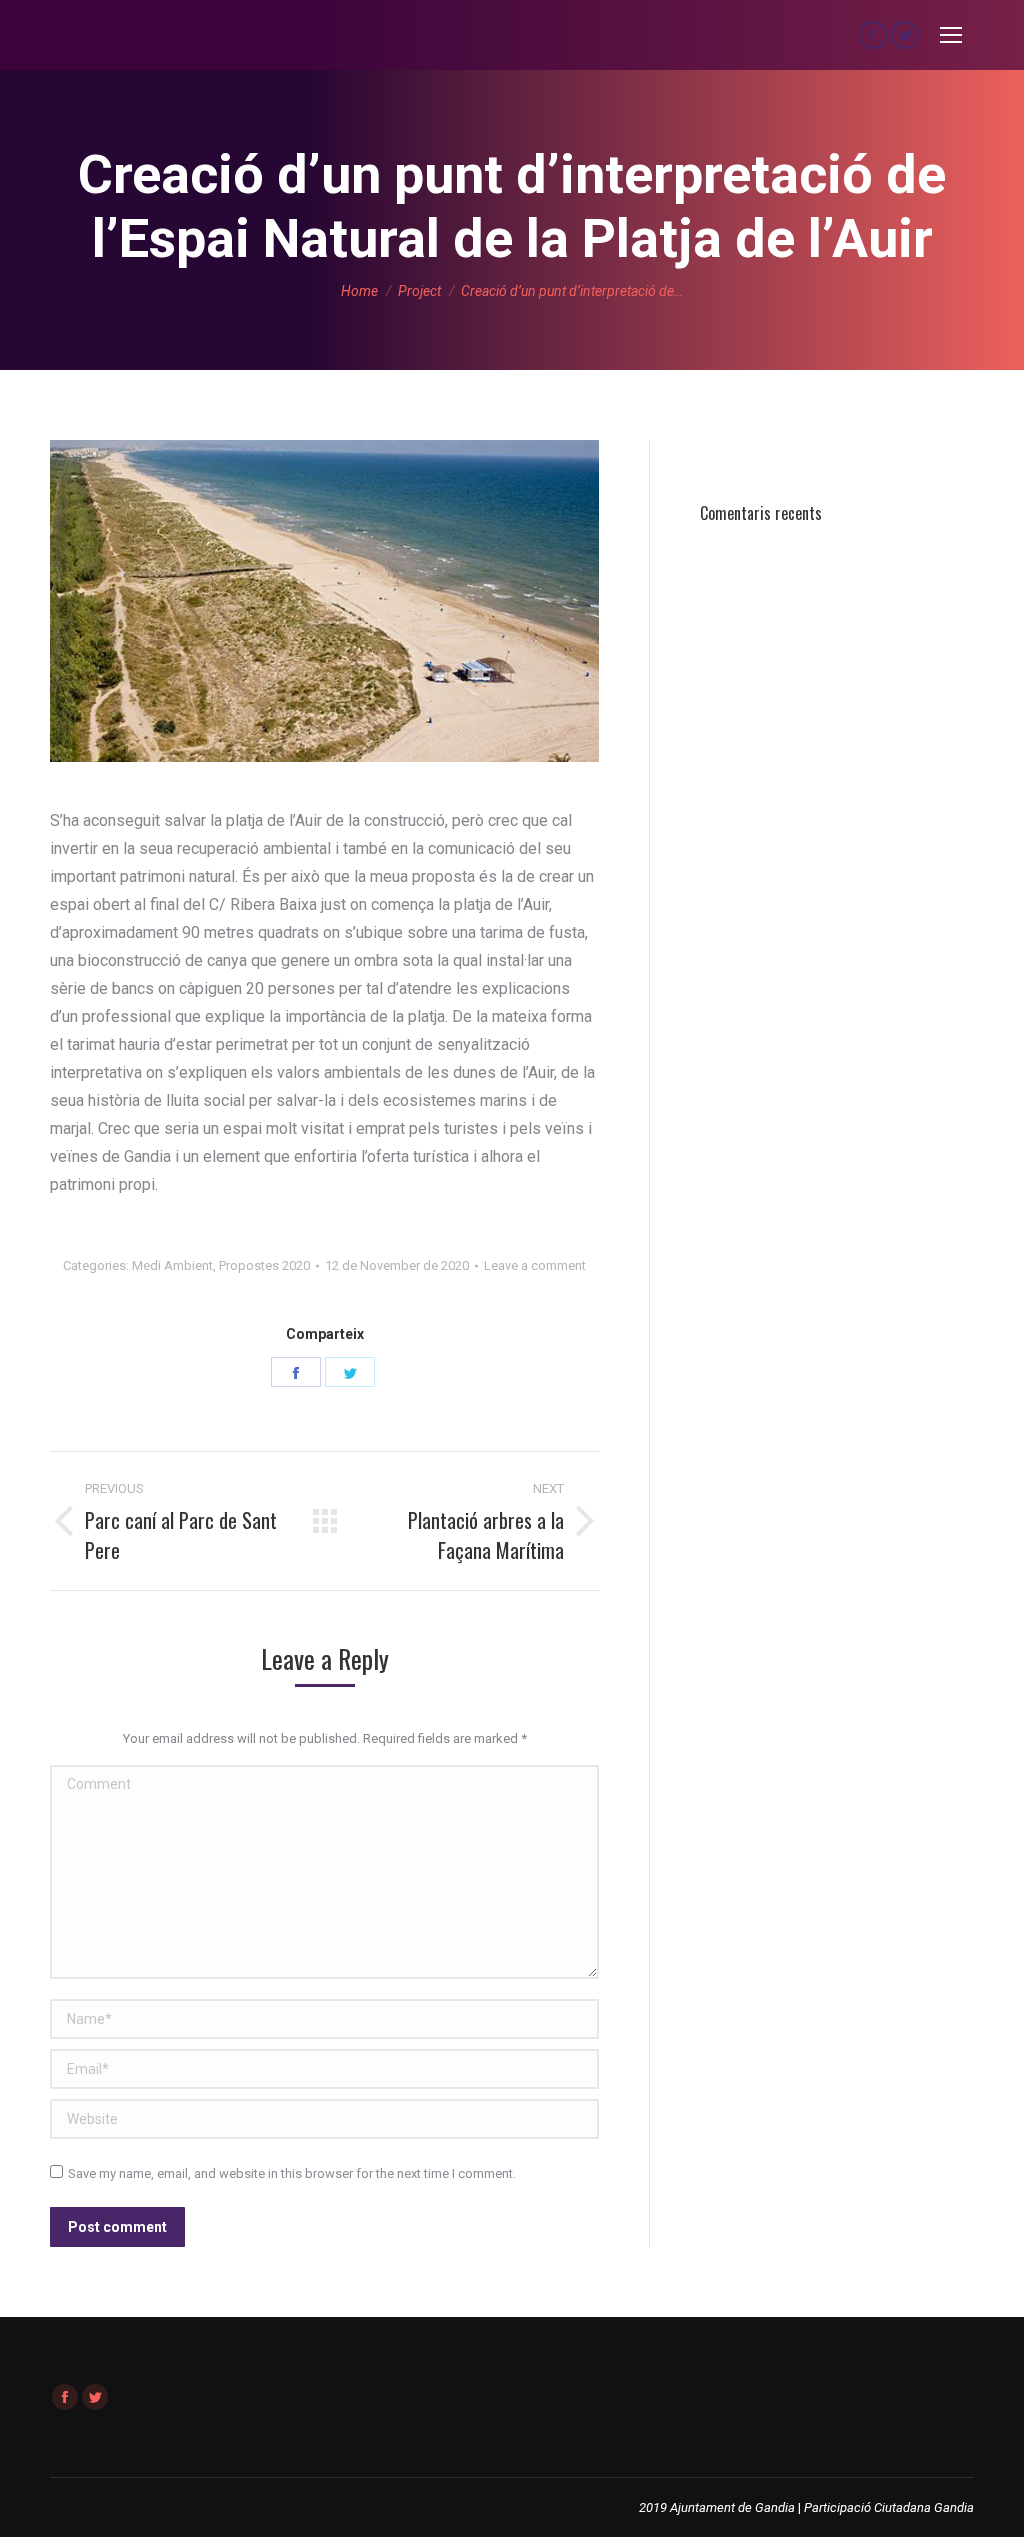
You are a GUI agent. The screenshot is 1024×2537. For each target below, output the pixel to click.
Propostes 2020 (264, 1265)
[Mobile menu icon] (951, 35)
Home (359, 291)
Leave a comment (535, 1265)
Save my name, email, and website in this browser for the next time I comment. (292, 2173)
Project (419, 291)
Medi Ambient (172, 1265)
